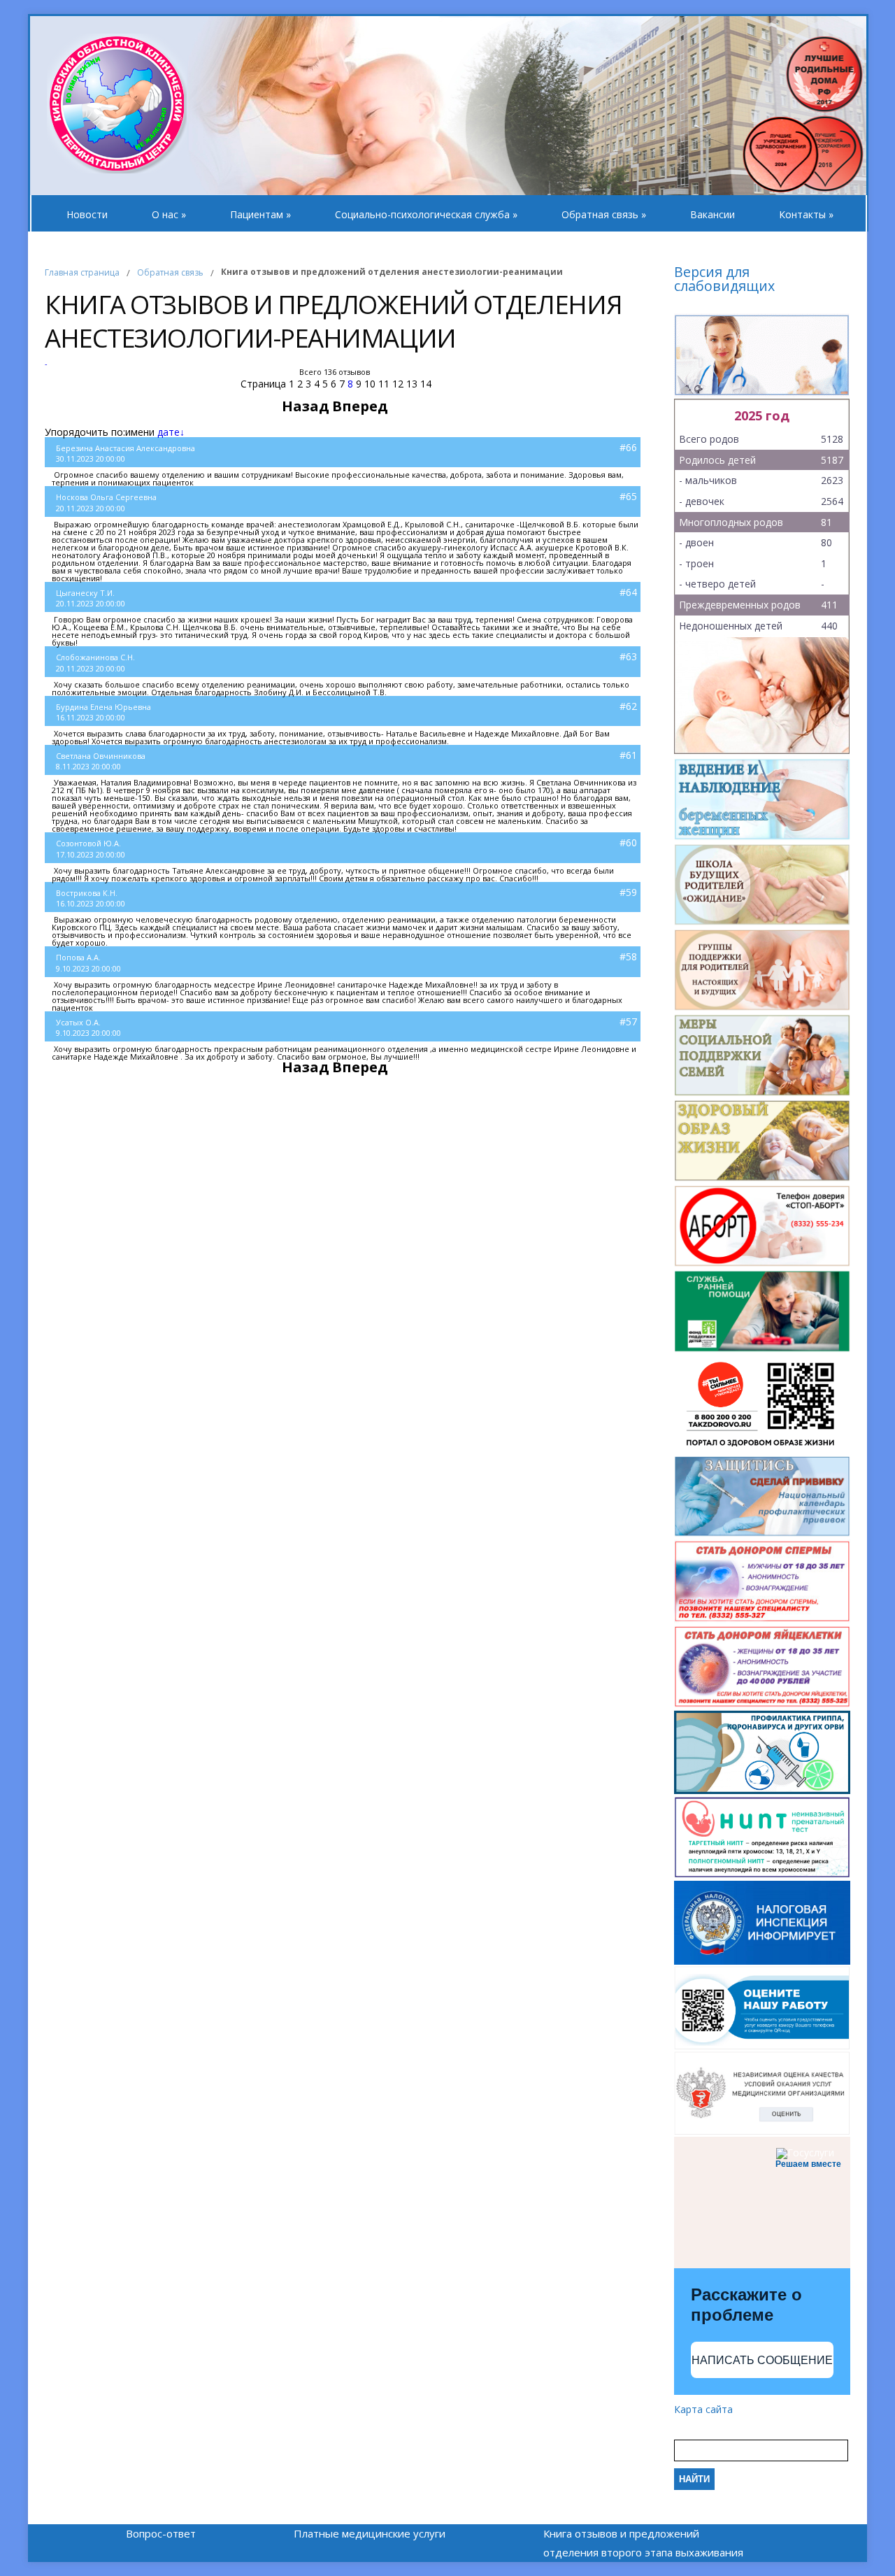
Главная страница (82, 272)
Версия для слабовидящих (724, 280)
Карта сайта (703, 2409)
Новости (87, 214)
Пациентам (260, 214)
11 (384, 384)
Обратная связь (604, 214)
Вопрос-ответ (161, 2533)
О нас (169, 214)
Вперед (360, 406)
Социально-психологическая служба (426, 214)
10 (370, 384)
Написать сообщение (762, 2360)
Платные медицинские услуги (370, 2533)
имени (140, 432)
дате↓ (171, 432)
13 (412, 384)
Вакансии (713, 214)
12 (398, 384)
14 (426, 384)
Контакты (806, 214)
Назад (306, 406)
